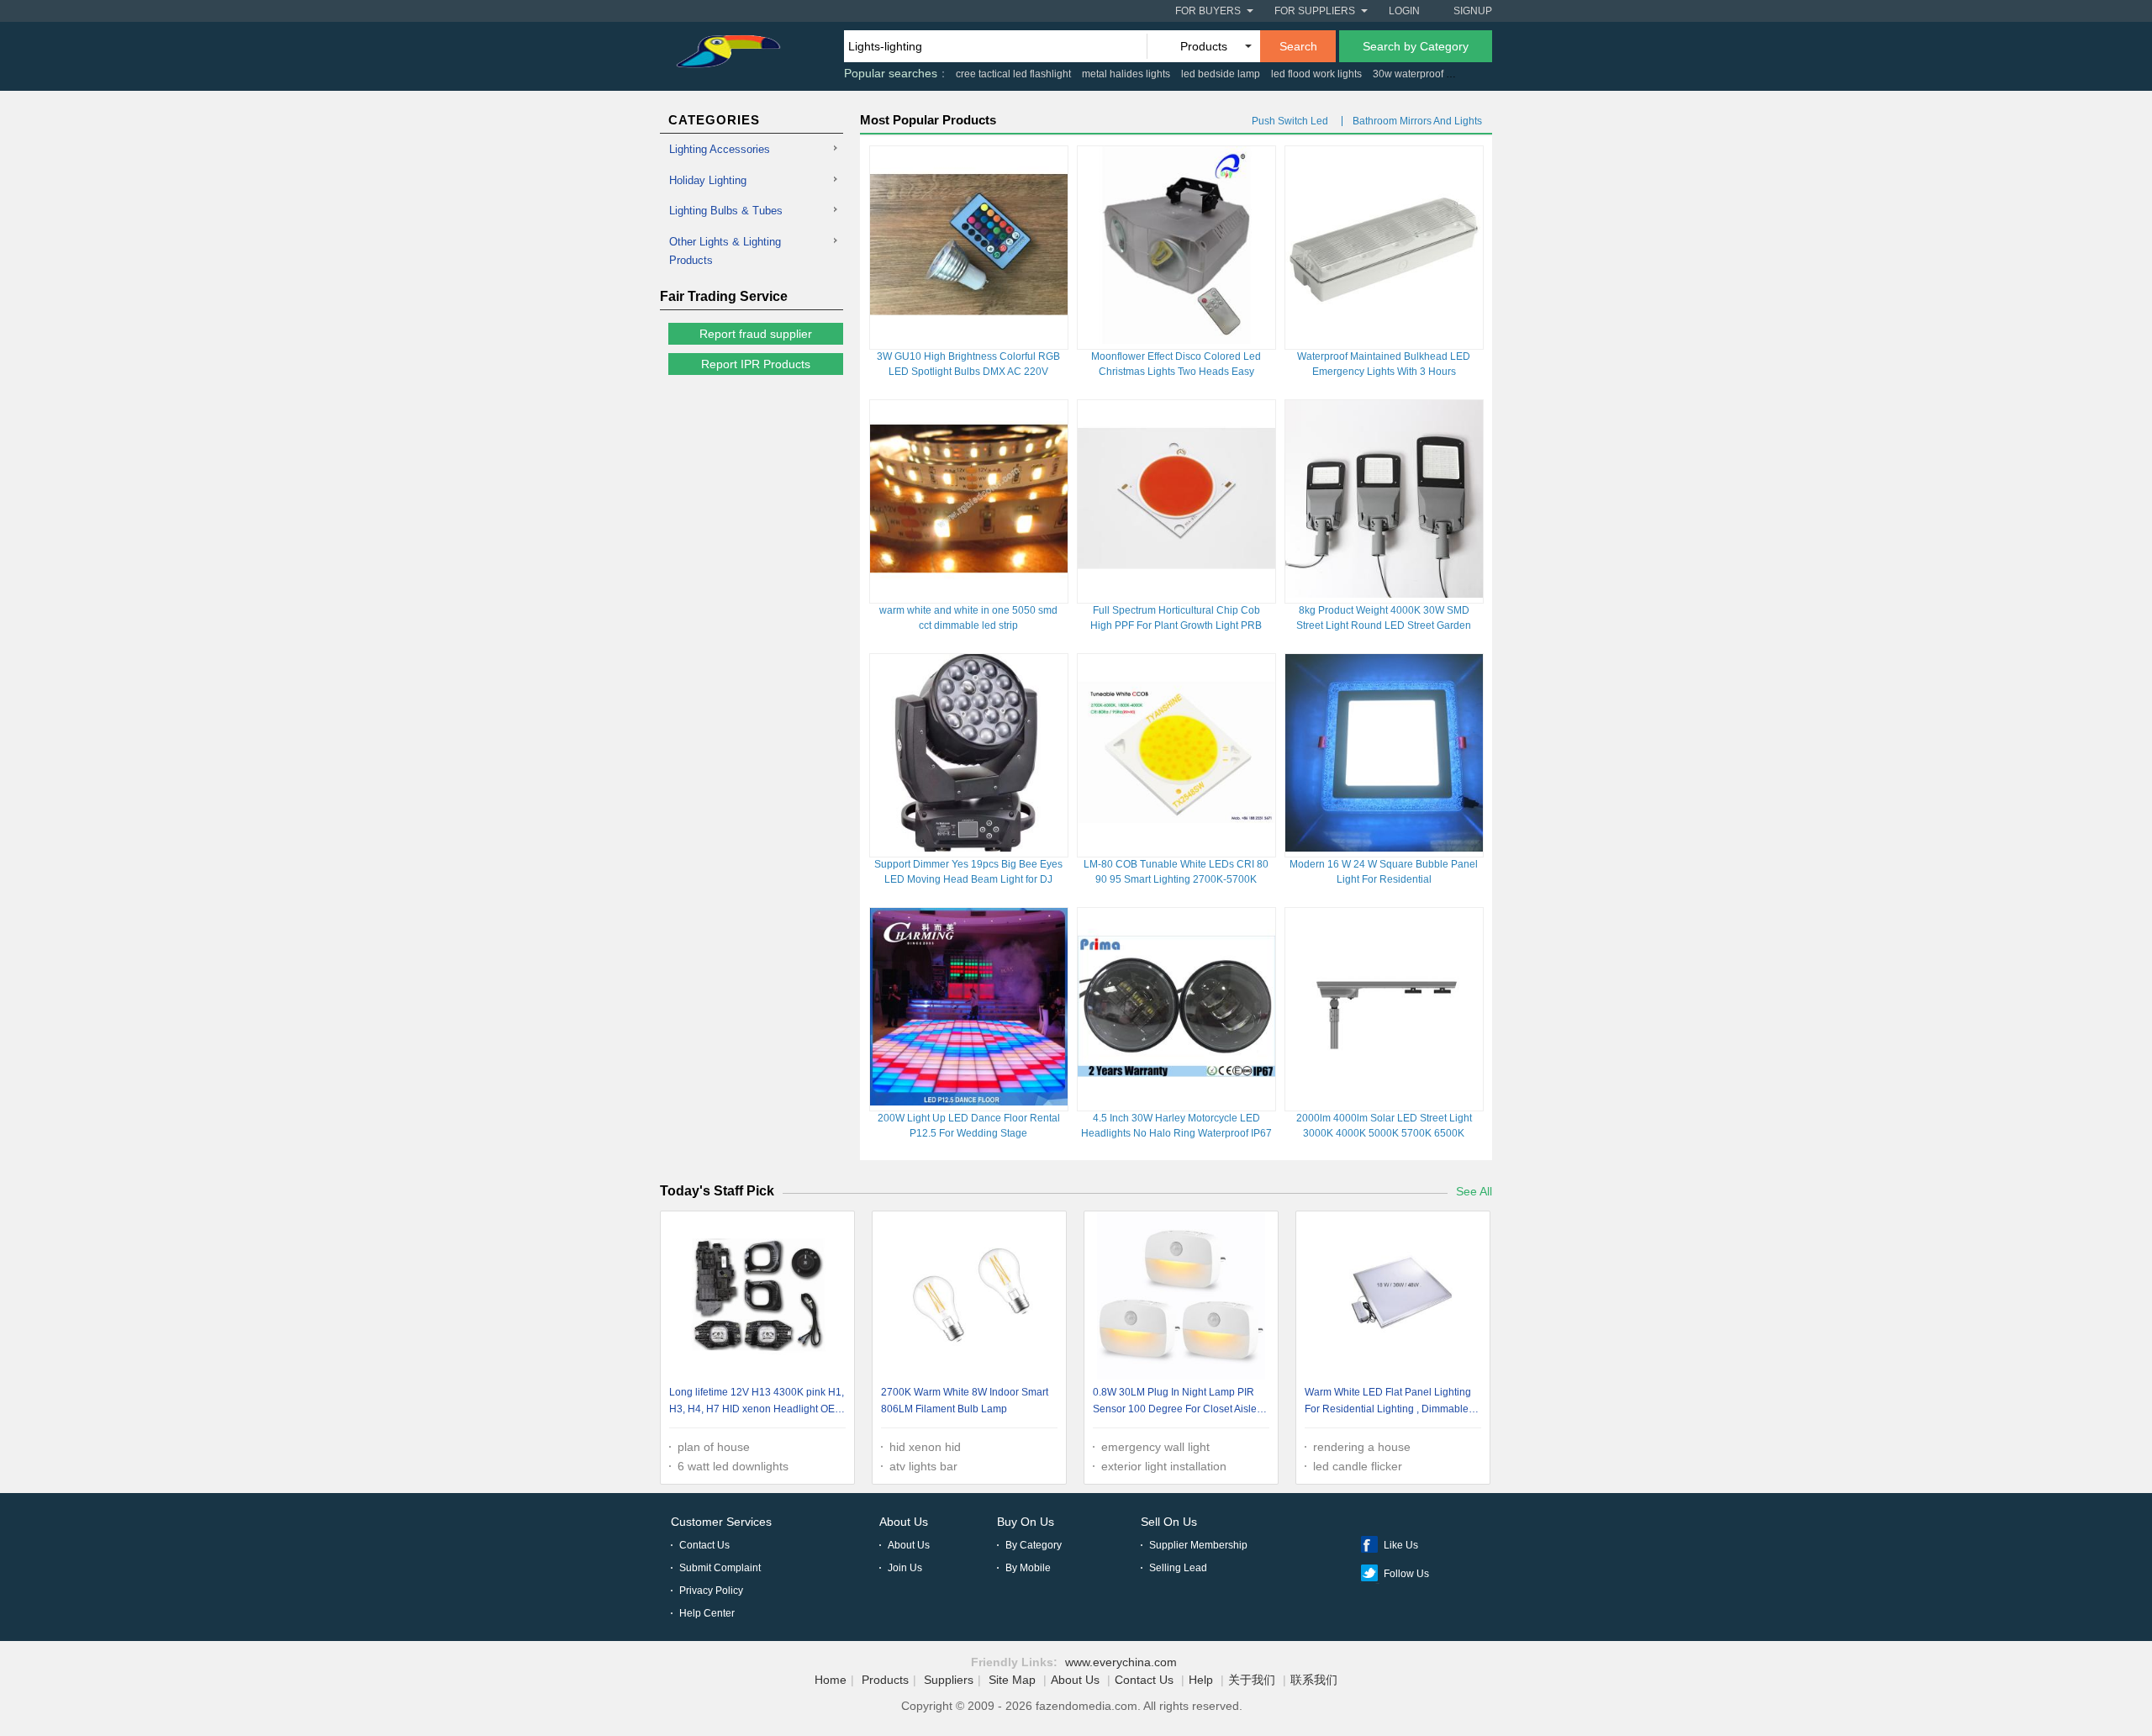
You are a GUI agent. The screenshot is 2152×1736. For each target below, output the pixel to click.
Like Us (1401, 1545)
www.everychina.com (1121, 1662)
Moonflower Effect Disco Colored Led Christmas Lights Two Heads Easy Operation (1176, 372)
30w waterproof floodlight (1430, 74)
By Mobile (1028, 1568)
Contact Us (704, 1545)
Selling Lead (1178, 1568)
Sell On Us (1169, 1522)
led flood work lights (1316, 74)
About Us (904, 1522)
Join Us (905, 1568)
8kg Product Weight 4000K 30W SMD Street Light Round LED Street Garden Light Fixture (1384, 625)
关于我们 (1252, 1680)
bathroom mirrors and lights (1417, 121)
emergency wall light (1155, 1447)
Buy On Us (1026, 1522)
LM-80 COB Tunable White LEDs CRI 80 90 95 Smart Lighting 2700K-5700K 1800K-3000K (1176, 879)
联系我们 (1314, 1680)
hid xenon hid (925, 1447)
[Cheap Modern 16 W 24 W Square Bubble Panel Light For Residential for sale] (1384, 847)
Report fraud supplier (756, 334)
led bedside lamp (1221, 74)
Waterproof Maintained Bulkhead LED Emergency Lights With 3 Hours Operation (1384, 372)
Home (831, 1680)
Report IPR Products (756, 364)
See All (1474, 1191)
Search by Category (1416, 46)
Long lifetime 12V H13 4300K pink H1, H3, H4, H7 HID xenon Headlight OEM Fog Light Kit (757, 1403)
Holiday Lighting (708, 180)
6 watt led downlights (733, 1466)
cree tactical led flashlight (1013, 74)
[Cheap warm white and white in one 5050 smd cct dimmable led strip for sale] (969, 594)
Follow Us (1406, 1574)
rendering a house (1362, 1447)
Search (1298, 46)
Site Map (1012, 1680)
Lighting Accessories (720, 149)
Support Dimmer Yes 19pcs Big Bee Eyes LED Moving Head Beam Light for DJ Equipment (968, 879)
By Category (1034, 1545)
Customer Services (721, 1522)
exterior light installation (1164, 1466)
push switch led (1290, 121)
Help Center (707, 1613)
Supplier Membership (1198, 1545)
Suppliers (949, 1680)
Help (1201, 1680)
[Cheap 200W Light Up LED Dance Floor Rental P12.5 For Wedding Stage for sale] (969, 1101)
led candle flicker (1358, 1466)
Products (885, 1680)
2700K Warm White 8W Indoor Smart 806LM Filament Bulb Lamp (965, 1401)
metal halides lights (1126, 74)
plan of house (714, 1447)
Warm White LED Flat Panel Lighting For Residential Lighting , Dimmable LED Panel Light (1388, 1403)
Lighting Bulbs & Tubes (726, 211)
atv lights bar (923, 1466)
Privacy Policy (711, 1591)
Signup (1473, 11)
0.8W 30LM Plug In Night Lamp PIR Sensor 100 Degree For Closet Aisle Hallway (1175, 1403)
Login (1404, 11)
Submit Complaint (720, 1568)
